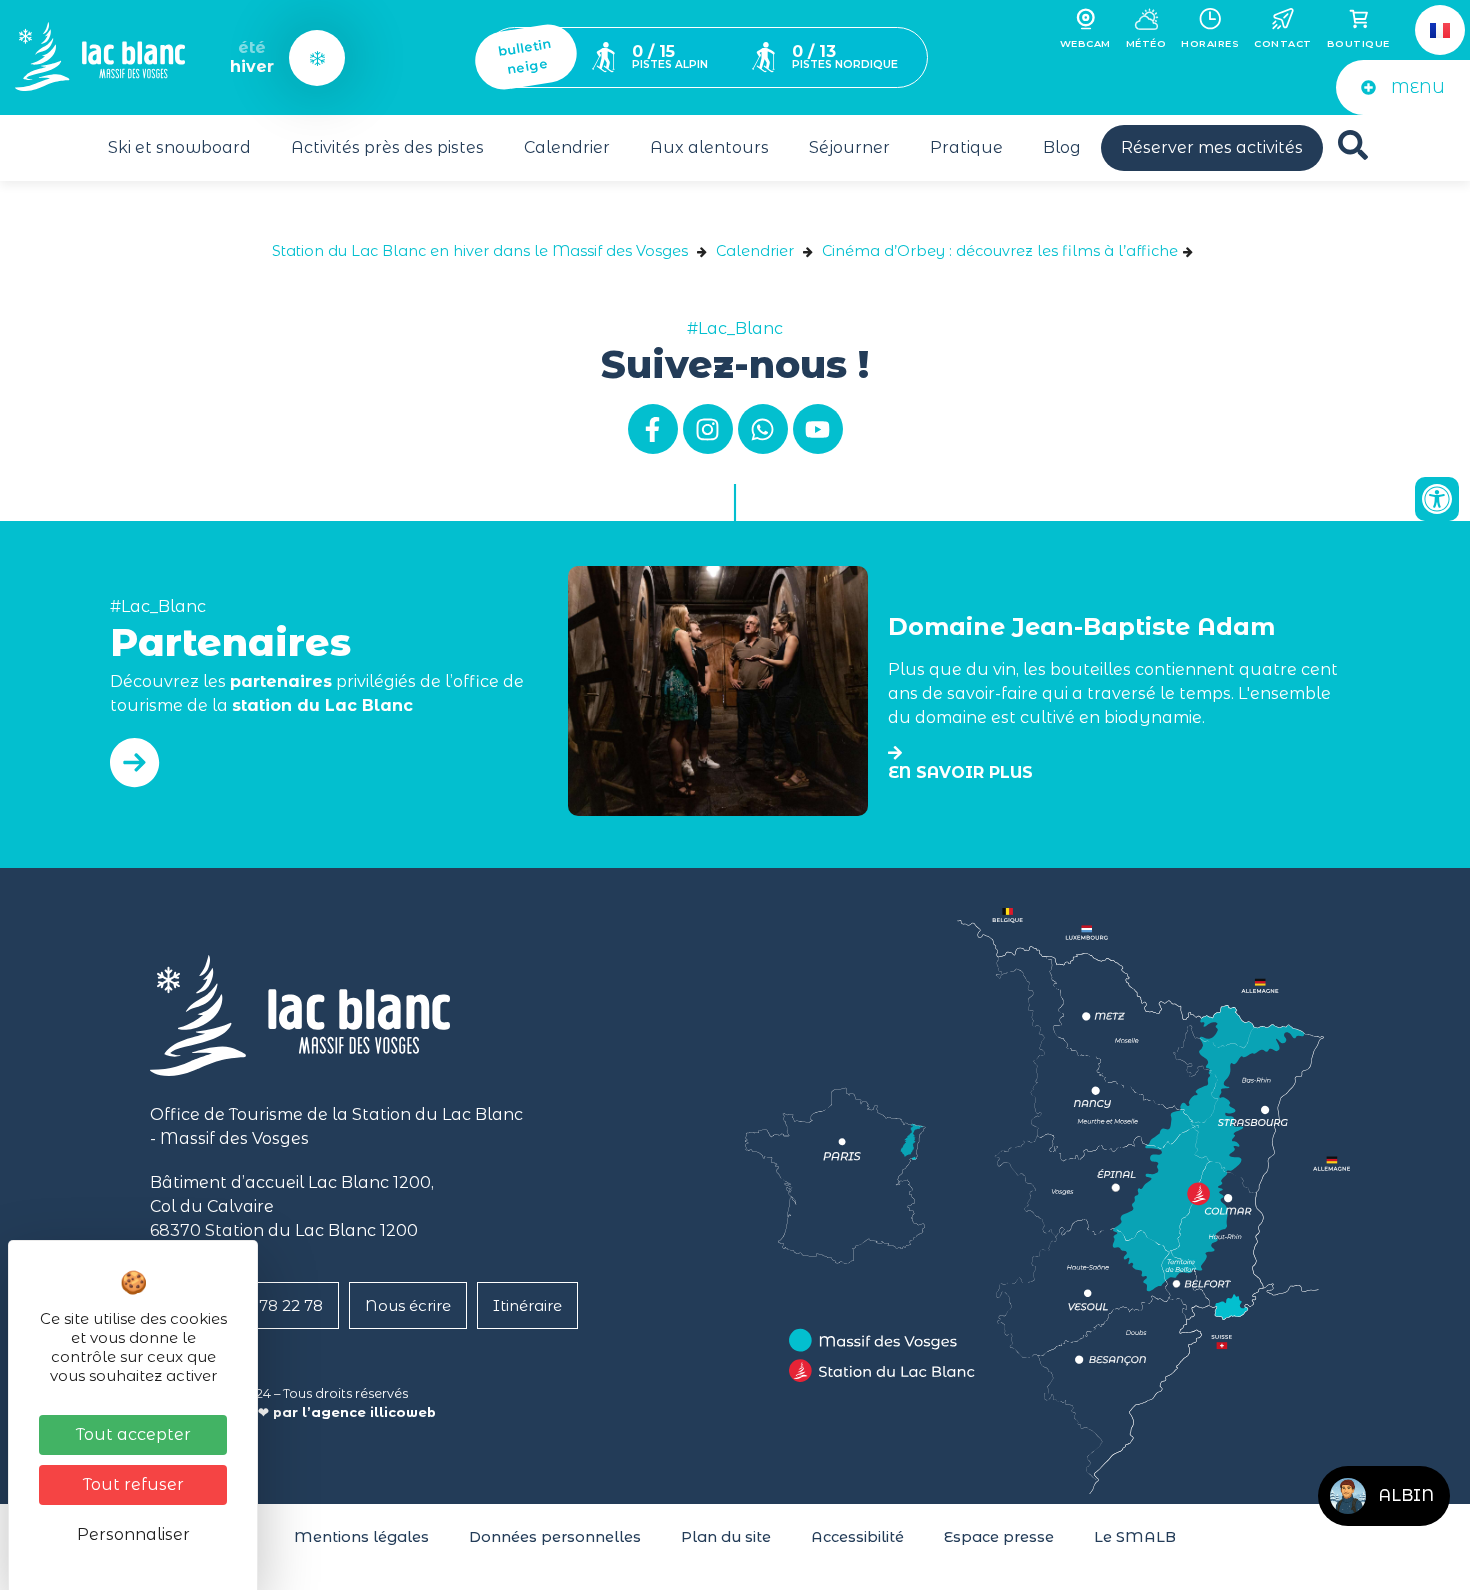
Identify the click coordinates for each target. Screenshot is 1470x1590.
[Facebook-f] (653, 429)
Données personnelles (555, 1537)
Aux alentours (709, 147)
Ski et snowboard (179, 147)
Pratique (966, 147)
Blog (1062, 147)
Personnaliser (133, 1534)
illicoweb (403, 1412)
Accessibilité (857, 1537)
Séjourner (849, 147)
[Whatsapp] (763, 429)
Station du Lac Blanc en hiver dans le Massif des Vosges (480, 251)
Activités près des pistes (387, 147)
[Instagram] (708, 429)
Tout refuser (133, 1484)
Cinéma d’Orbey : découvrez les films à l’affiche (1000, 251)
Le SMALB (1135, 1537)
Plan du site (726, 1537)
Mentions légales (361, 1537)
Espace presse (999, 1537)
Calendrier (567, 147)
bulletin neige (524, 56)
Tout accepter (133, 1434)
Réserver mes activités (1212, 147)
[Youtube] (818, 429)
